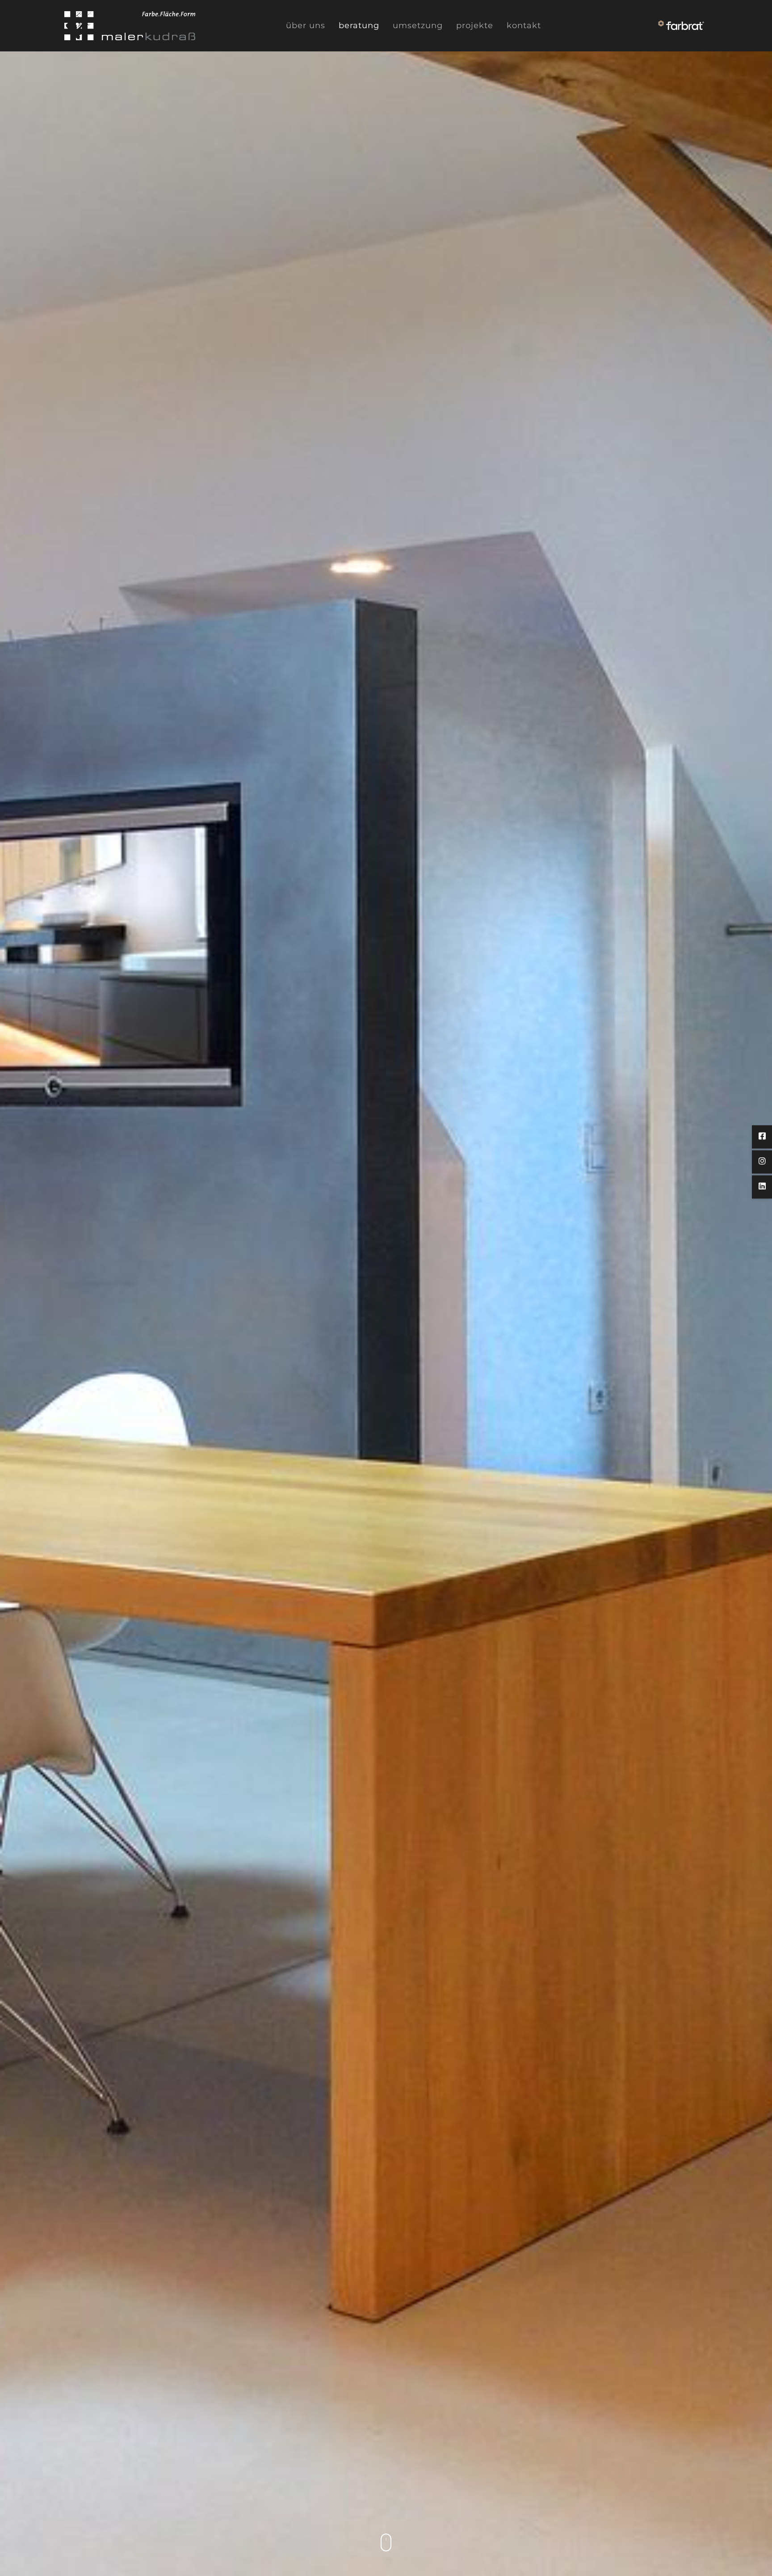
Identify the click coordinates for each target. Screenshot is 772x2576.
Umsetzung (418, 25)
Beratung (359, 25)
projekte (475, 25)
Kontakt (524, 25)
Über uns (306, 25)
